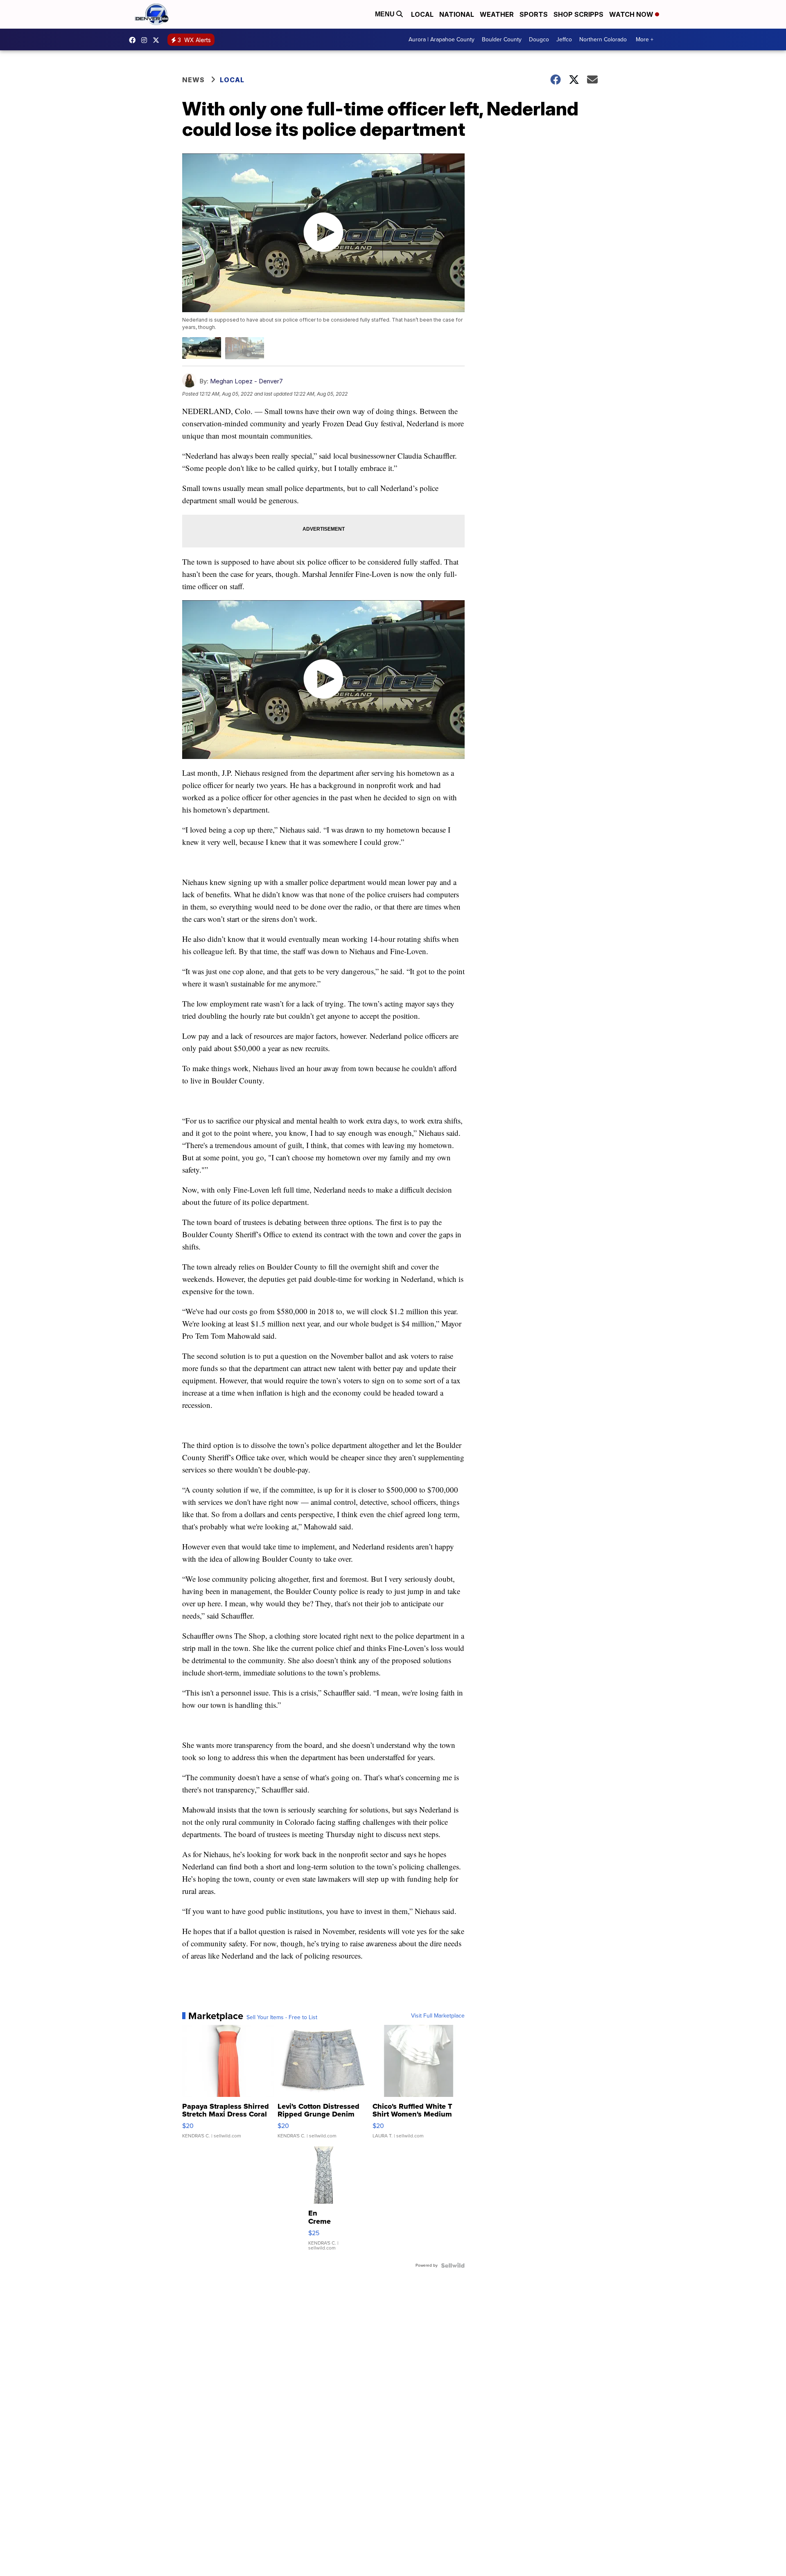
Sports (534, 14)
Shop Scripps (578, 14)
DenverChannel (158, 40)
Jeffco (564, 39)
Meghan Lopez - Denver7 (246, 381)
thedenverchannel (146, 40)
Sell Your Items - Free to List (282, 2018)
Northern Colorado (603, 39)
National (457, 14)
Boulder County (502, 39)
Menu (386, 14)
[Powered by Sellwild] (453, 2265)
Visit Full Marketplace (438, 2016)
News (193, 80)
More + (645, 39)
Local (422, 14)
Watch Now (632, 14)
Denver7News (134, 40)
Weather (497, 14)
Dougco (539, 39)
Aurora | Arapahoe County (442, 39)
